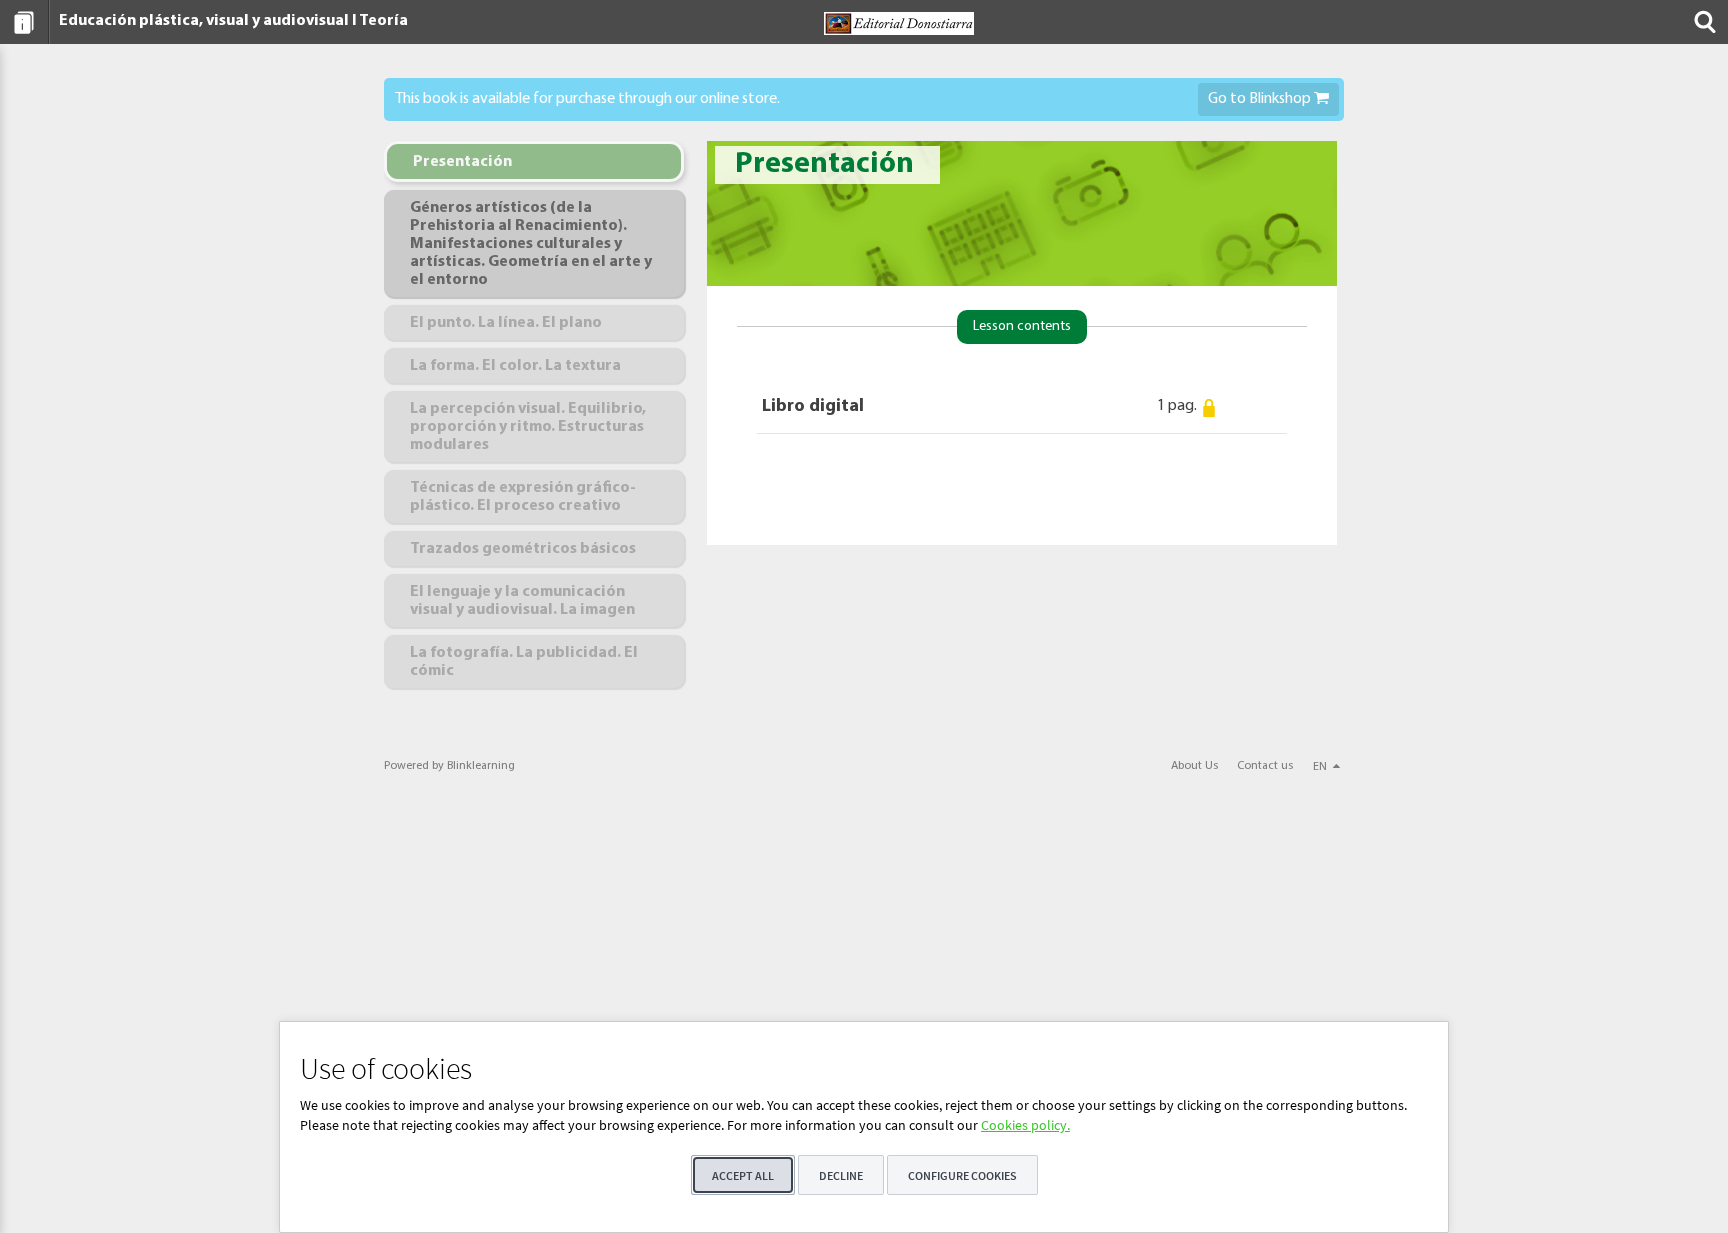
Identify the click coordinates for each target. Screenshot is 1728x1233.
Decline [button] (841, 1175)
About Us (1194, 766)
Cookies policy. (1025, 1125)
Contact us (1265, 766)
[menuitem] (24, 22)
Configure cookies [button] (962, 1175)
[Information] (24, 22)
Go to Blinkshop (1261, 99)
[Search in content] (1703, 22)
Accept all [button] (743, 1175)
